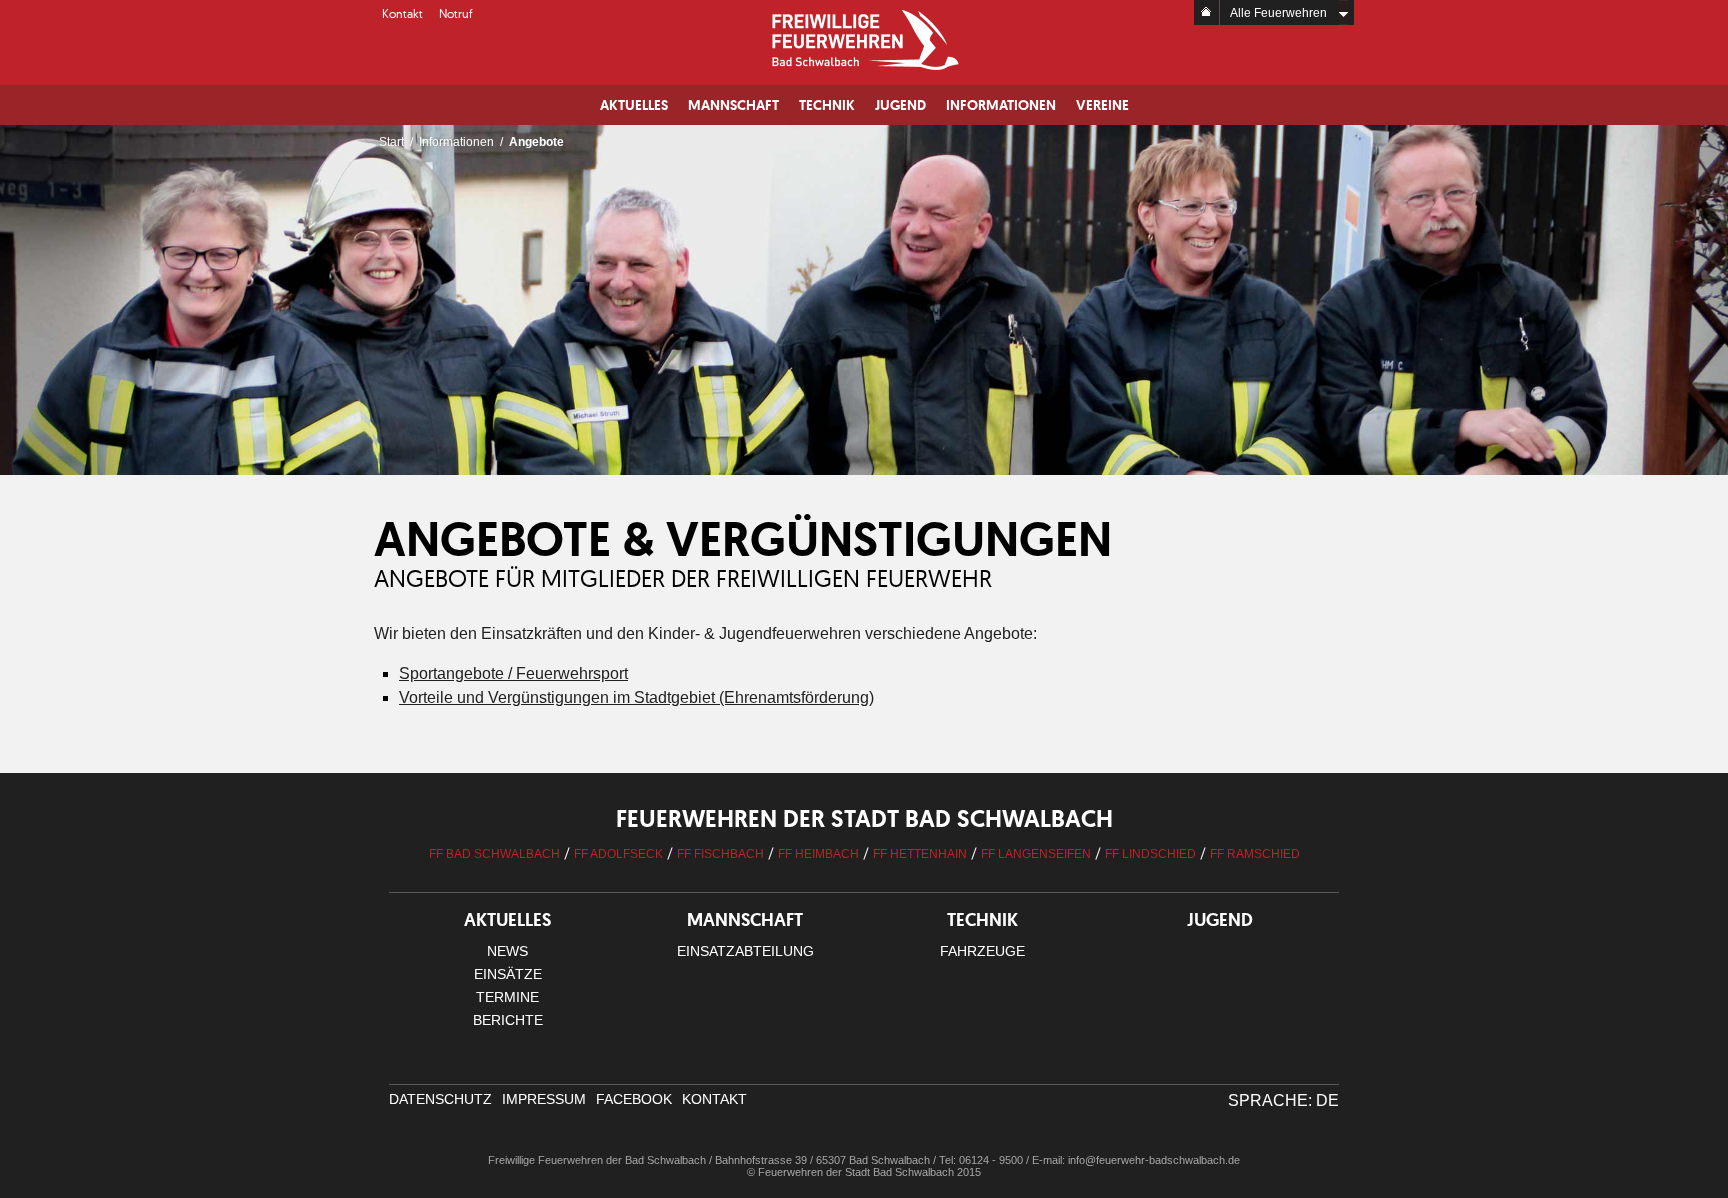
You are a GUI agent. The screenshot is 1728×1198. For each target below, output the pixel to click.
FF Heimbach (818, 854)
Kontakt (402, 13)
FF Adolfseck (618, 854)
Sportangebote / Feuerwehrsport (513, 673)
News (507, 951)
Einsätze (508, 974)
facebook (634, 1099)
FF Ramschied (1255, 854)
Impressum (544, 1099)
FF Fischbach (720, 854)
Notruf (456, 13)
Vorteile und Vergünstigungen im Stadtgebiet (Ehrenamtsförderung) (636, 697)
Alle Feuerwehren (1278, 13)
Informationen (1001, 105)
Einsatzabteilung (745, 951)
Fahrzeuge (982, 951)
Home (1207, 12)
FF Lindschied (1150, 854)
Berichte (508, 1020)
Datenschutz (440, 1099)
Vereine (1102, 105)
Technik (827, 105)
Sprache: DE (1283, 1100)
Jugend (900, 105)
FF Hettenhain (920, 854)
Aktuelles (634, 105)
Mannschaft (733, 105)
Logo (864, 40)
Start (391, 142)
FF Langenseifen (1036, 854)
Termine (507, 997)
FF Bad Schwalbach (494, 854)
